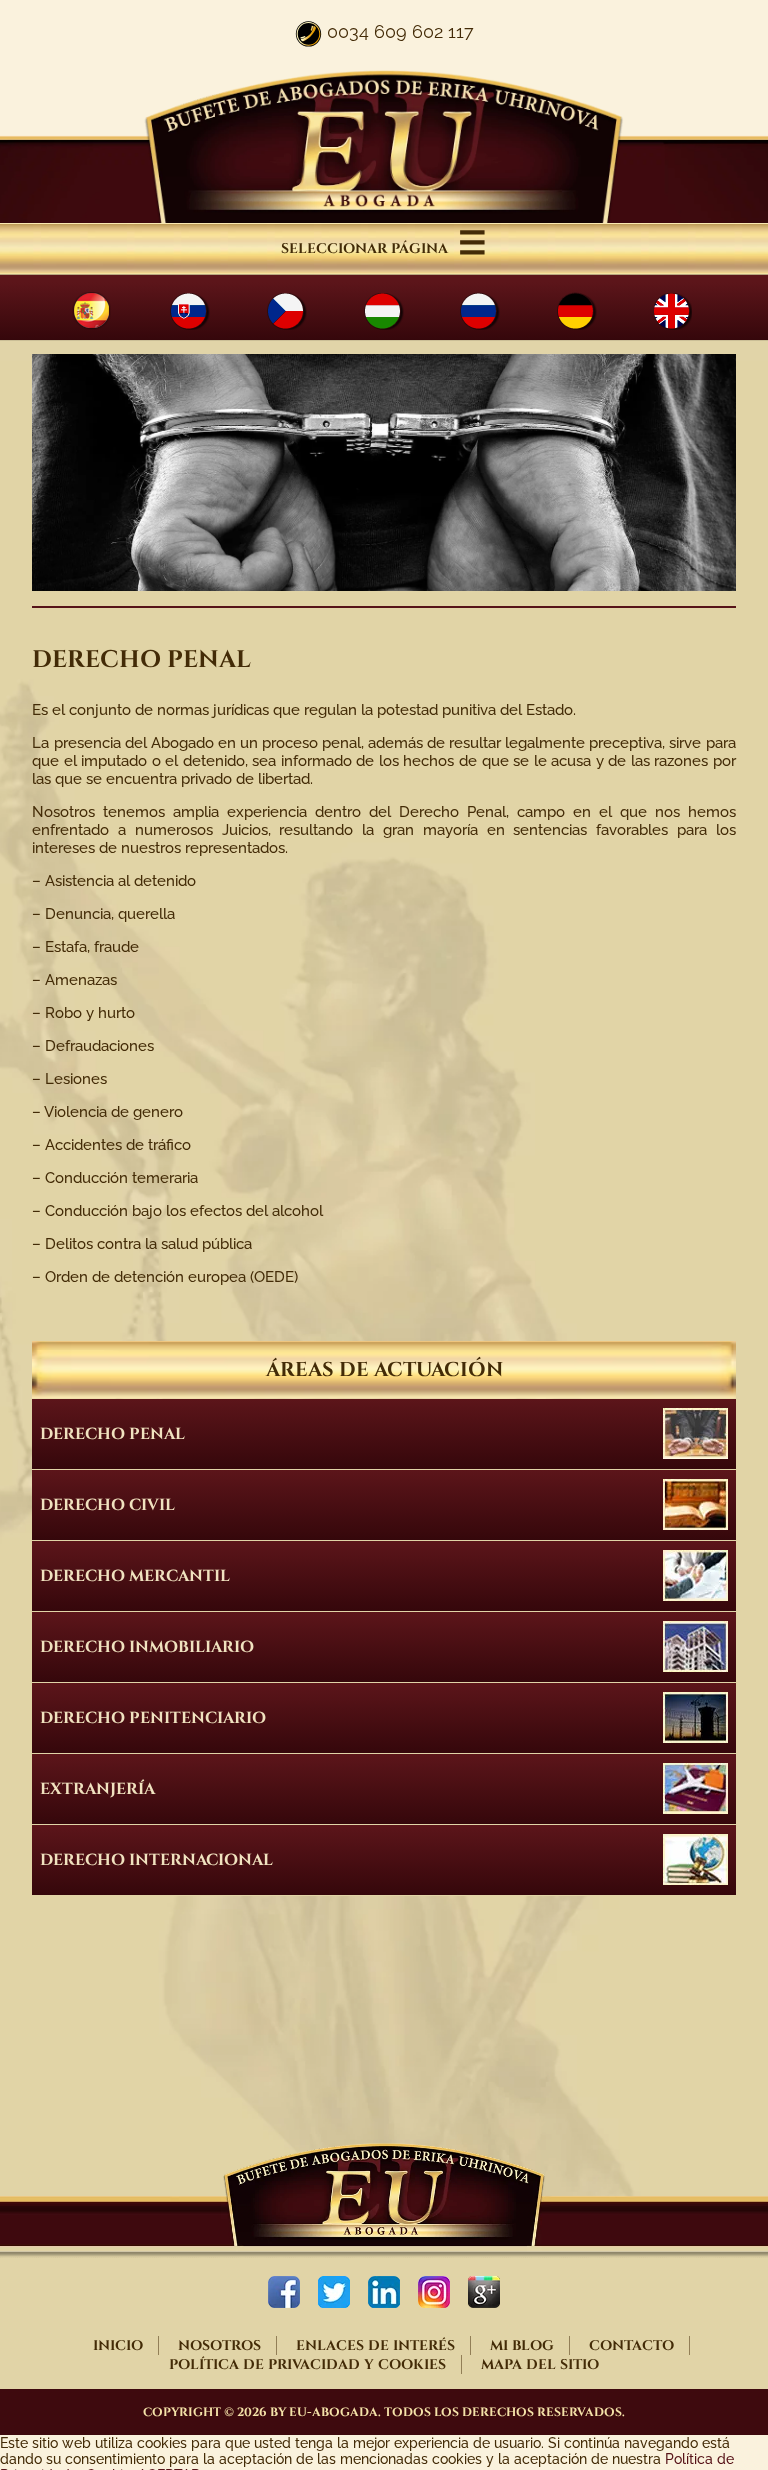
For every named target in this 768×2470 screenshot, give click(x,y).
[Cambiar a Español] (109, 311)
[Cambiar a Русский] (496, 311)
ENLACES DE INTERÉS (375, 2345)
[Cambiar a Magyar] (399, 311)
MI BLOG (522, 2345)
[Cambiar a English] (689, 311)
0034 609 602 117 (400, 31)
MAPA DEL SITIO (540, 2364)
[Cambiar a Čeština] (303, 311)
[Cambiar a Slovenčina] (206, 311)
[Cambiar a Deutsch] (592, 311)
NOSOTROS (219, 2345)
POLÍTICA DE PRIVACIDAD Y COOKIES (307, 2364)
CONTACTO (631, 2345)
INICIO (118, 2345)
